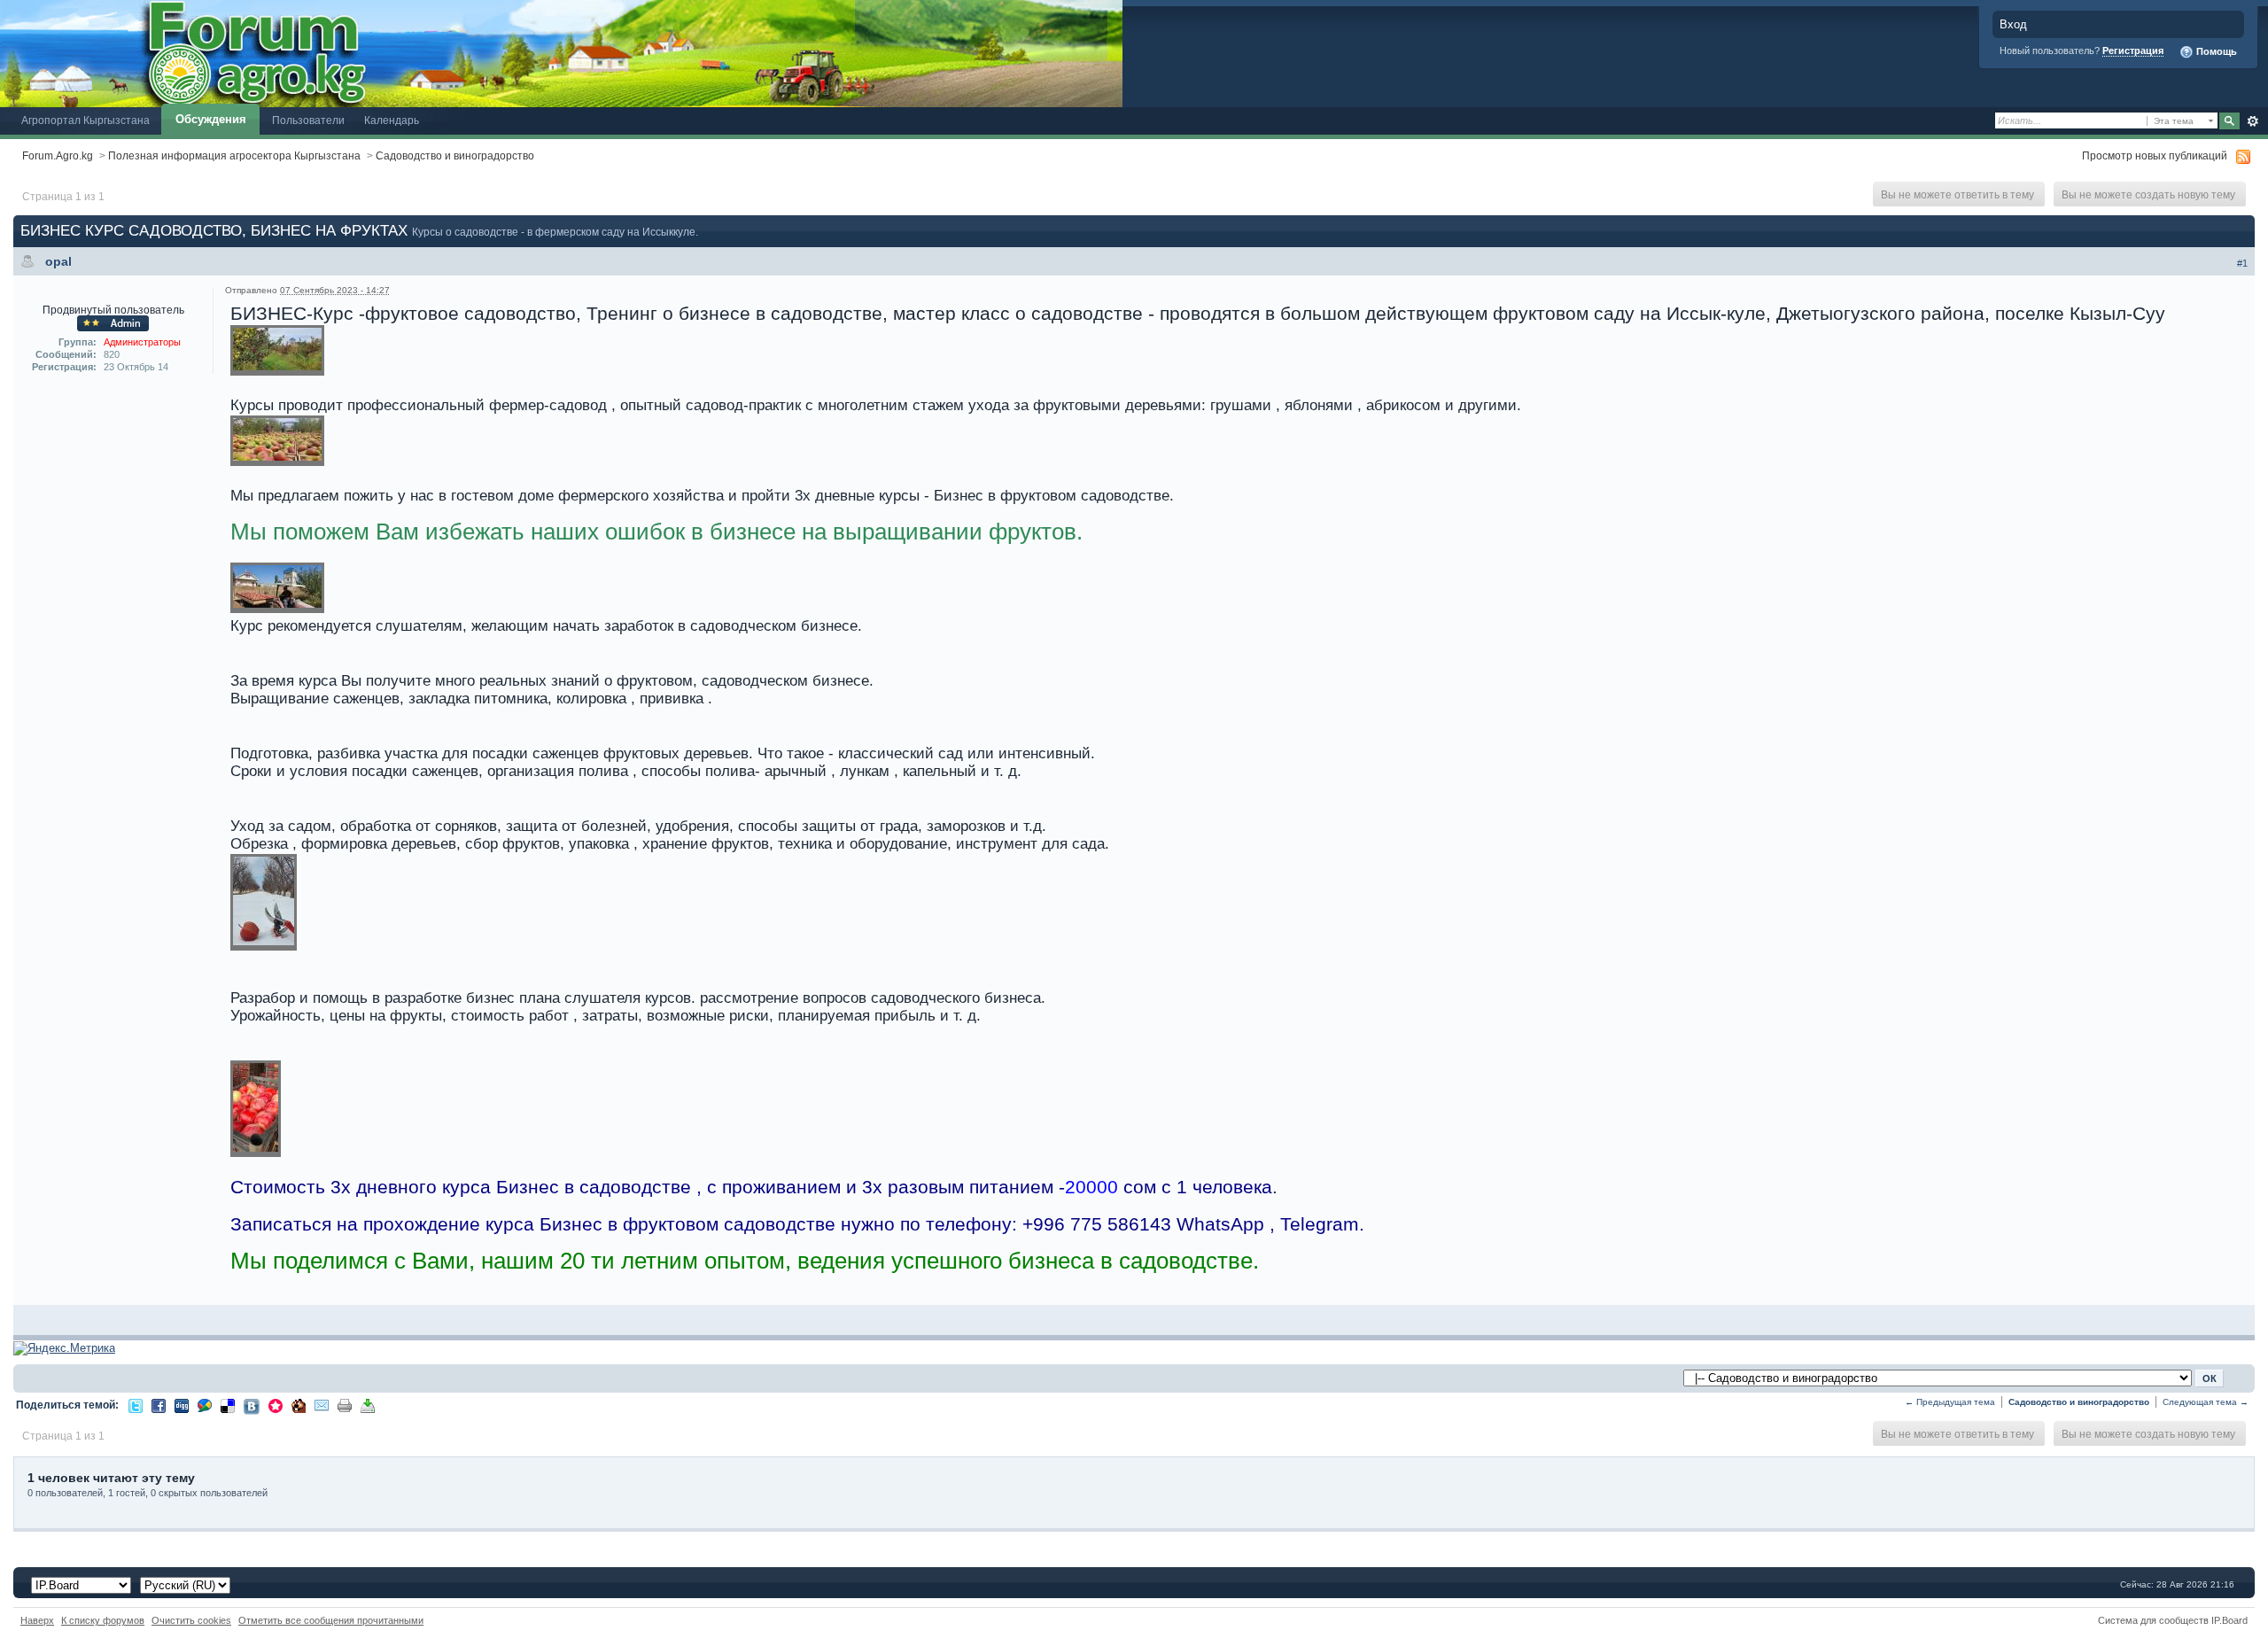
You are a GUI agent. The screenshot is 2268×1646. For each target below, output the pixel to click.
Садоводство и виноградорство (455, 155)
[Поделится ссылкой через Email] (322, 1405)
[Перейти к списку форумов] (561, 53)
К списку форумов (103, 1620)
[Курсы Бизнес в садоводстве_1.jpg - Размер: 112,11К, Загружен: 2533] (277, 351)
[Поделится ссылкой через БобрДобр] (299, 1405)
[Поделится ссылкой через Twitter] (136, 1405)
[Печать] (345, 1405)
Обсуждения (211, 119)
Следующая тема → (2206, 1402)
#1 (2242, 263)
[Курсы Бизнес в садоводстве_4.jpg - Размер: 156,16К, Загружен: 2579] (277, 590)
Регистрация (2133, 50)
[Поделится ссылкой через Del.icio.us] (228, 1405)
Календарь (392, 120)
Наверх (37, 1620)
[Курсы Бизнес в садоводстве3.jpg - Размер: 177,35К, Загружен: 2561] (264, 903)
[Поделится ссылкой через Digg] (182, 1405)
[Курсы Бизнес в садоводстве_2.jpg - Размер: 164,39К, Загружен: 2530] (277, 442)
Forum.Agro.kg (58, 155)
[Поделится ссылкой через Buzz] (205, 1405)
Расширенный (2252, 121)
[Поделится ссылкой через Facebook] (159, 1405)
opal (58, 261)
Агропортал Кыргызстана (85, 120)
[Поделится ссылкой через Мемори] (276, 1405)
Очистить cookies (191, 1620)
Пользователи (308, 120)
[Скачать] (368, 1405)
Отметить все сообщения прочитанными (331, 1620)
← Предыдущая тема (1950, 1402)
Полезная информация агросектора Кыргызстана (234, 155)
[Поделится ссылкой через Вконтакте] (252, 1405)
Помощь (2215, 51)
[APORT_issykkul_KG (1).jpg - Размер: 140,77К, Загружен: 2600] (256, 1110)
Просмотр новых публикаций (2155, 155)
